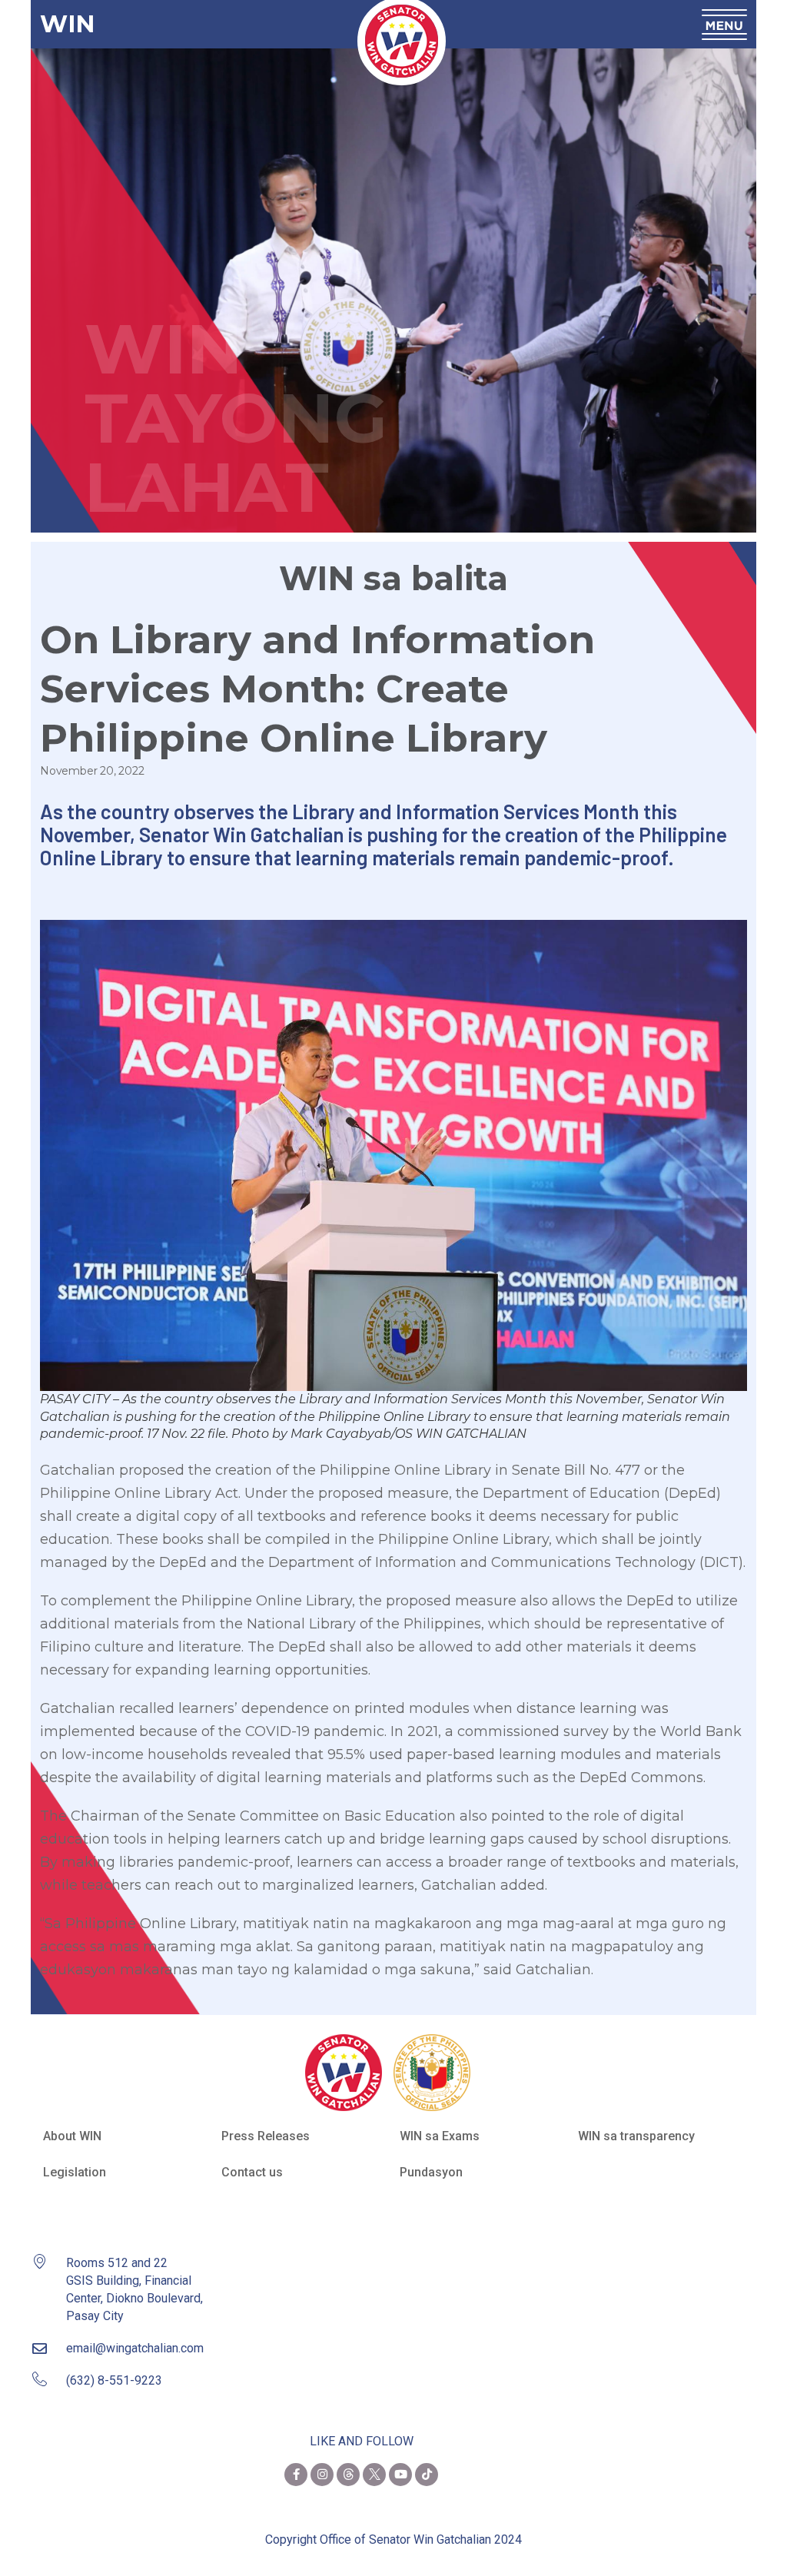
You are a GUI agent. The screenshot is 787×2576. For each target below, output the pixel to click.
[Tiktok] (427, 2475)
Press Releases (266, 2136)
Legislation (75, 2172)
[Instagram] (322, 2475)
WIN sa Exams (440, 2136)
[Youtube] (400, 2475)
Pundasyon (431, 2172)
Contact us (252, 2172)
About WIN (72, 2136)
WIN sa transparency (636, 2136)
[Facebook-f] (296, 2475)
